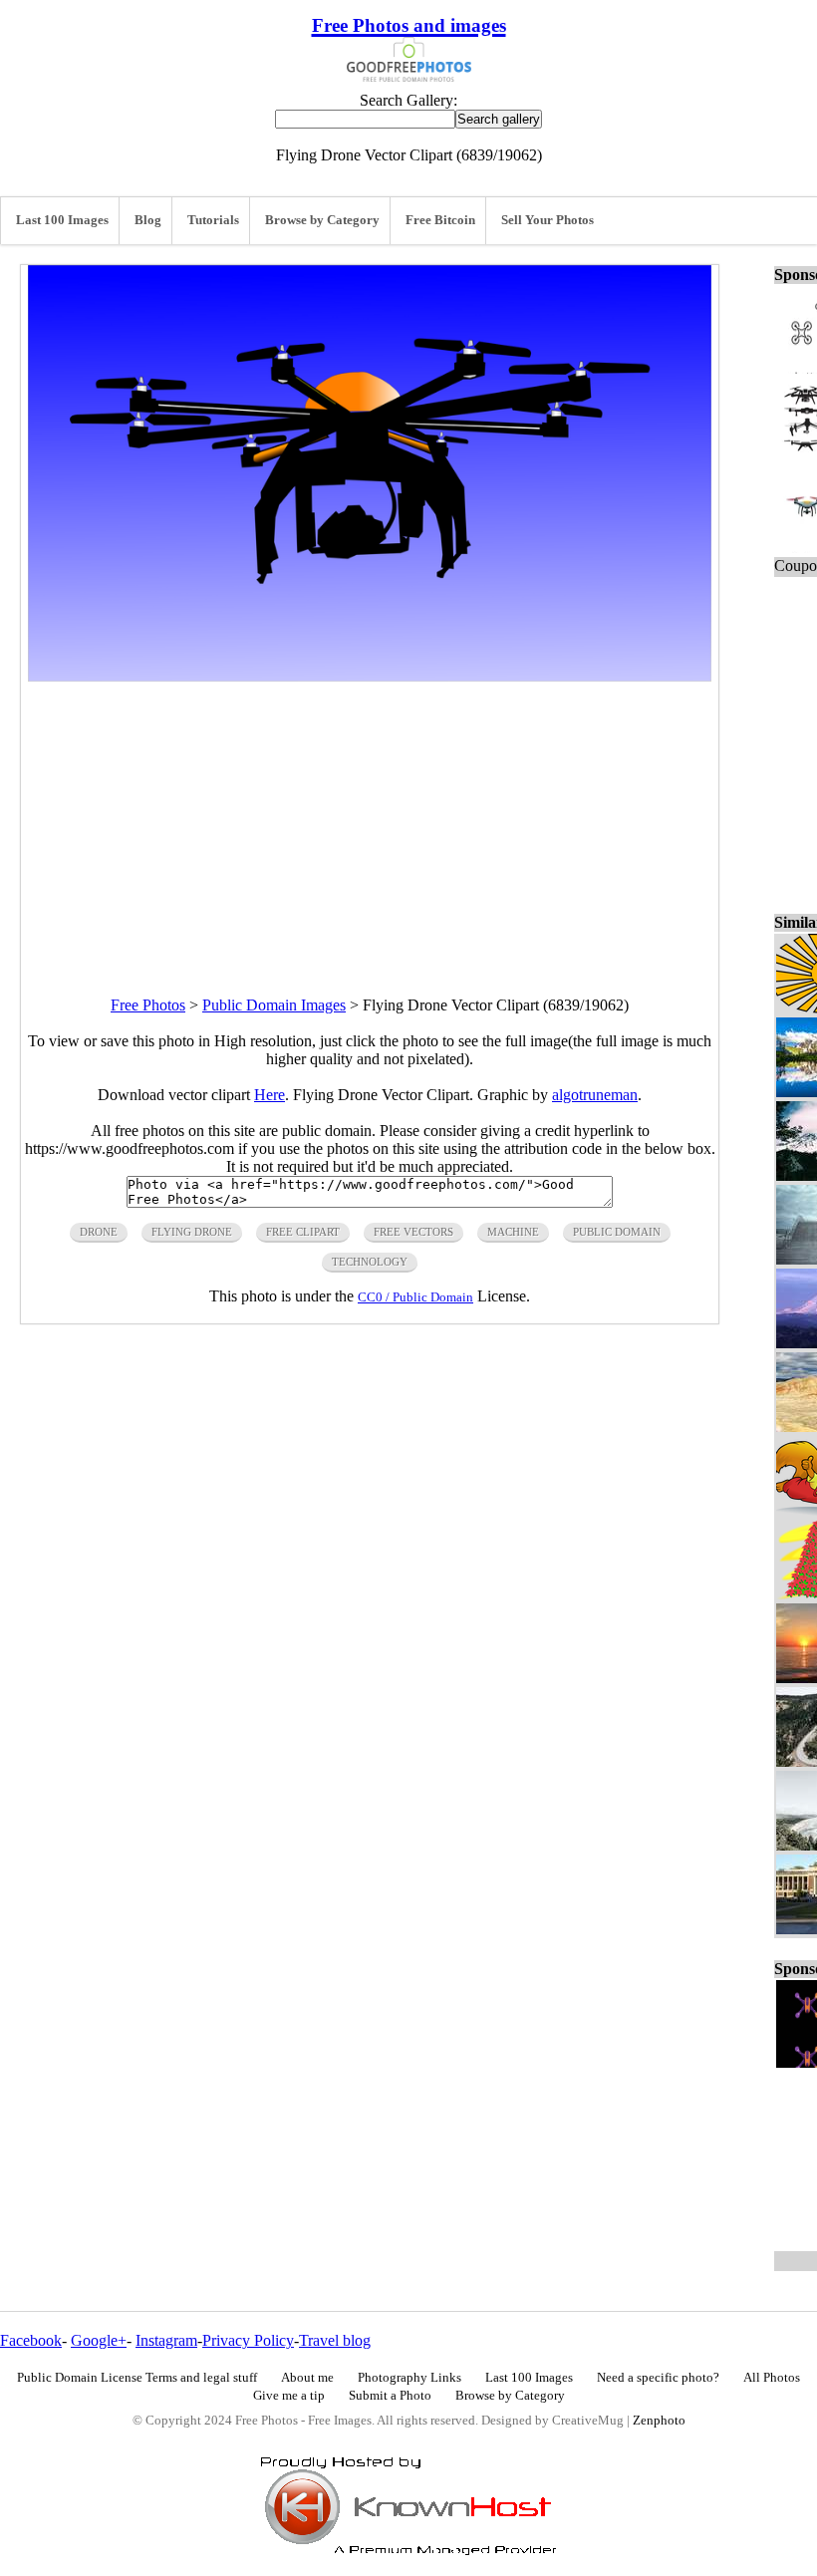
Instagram (166, 2340)
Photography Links (409, 2378)
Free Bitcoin (440, 220)
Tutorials (213, 220)
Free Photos (148, 1005)
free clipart (303, 1232)
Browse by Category (322, 220)
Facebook (31, 2340)
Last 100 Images (62, 220)
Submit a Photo (390, 2396)
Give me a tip (289, 2396)
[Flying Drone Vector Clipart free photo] (370, 676)
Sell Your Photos (547, 220)
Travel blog (335, 2340)
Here (270, 1095)
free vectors (413, 1232)
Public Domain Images (274, 1005)
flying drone (192, 1232)
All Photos (772, 2378)
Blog (148, 220)
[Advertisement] (370, 821)
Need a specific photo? (658, 2378)
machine (513, 1232)
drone (99, 1232)
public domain (617, 1232)
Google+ (99, 2340)
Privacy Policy (248, 2340)
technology (370, 1262)
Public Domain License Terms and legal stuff (137, 2378)
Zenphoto (659, 2421)
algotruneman (595, 1095)
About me (307, 2378)
